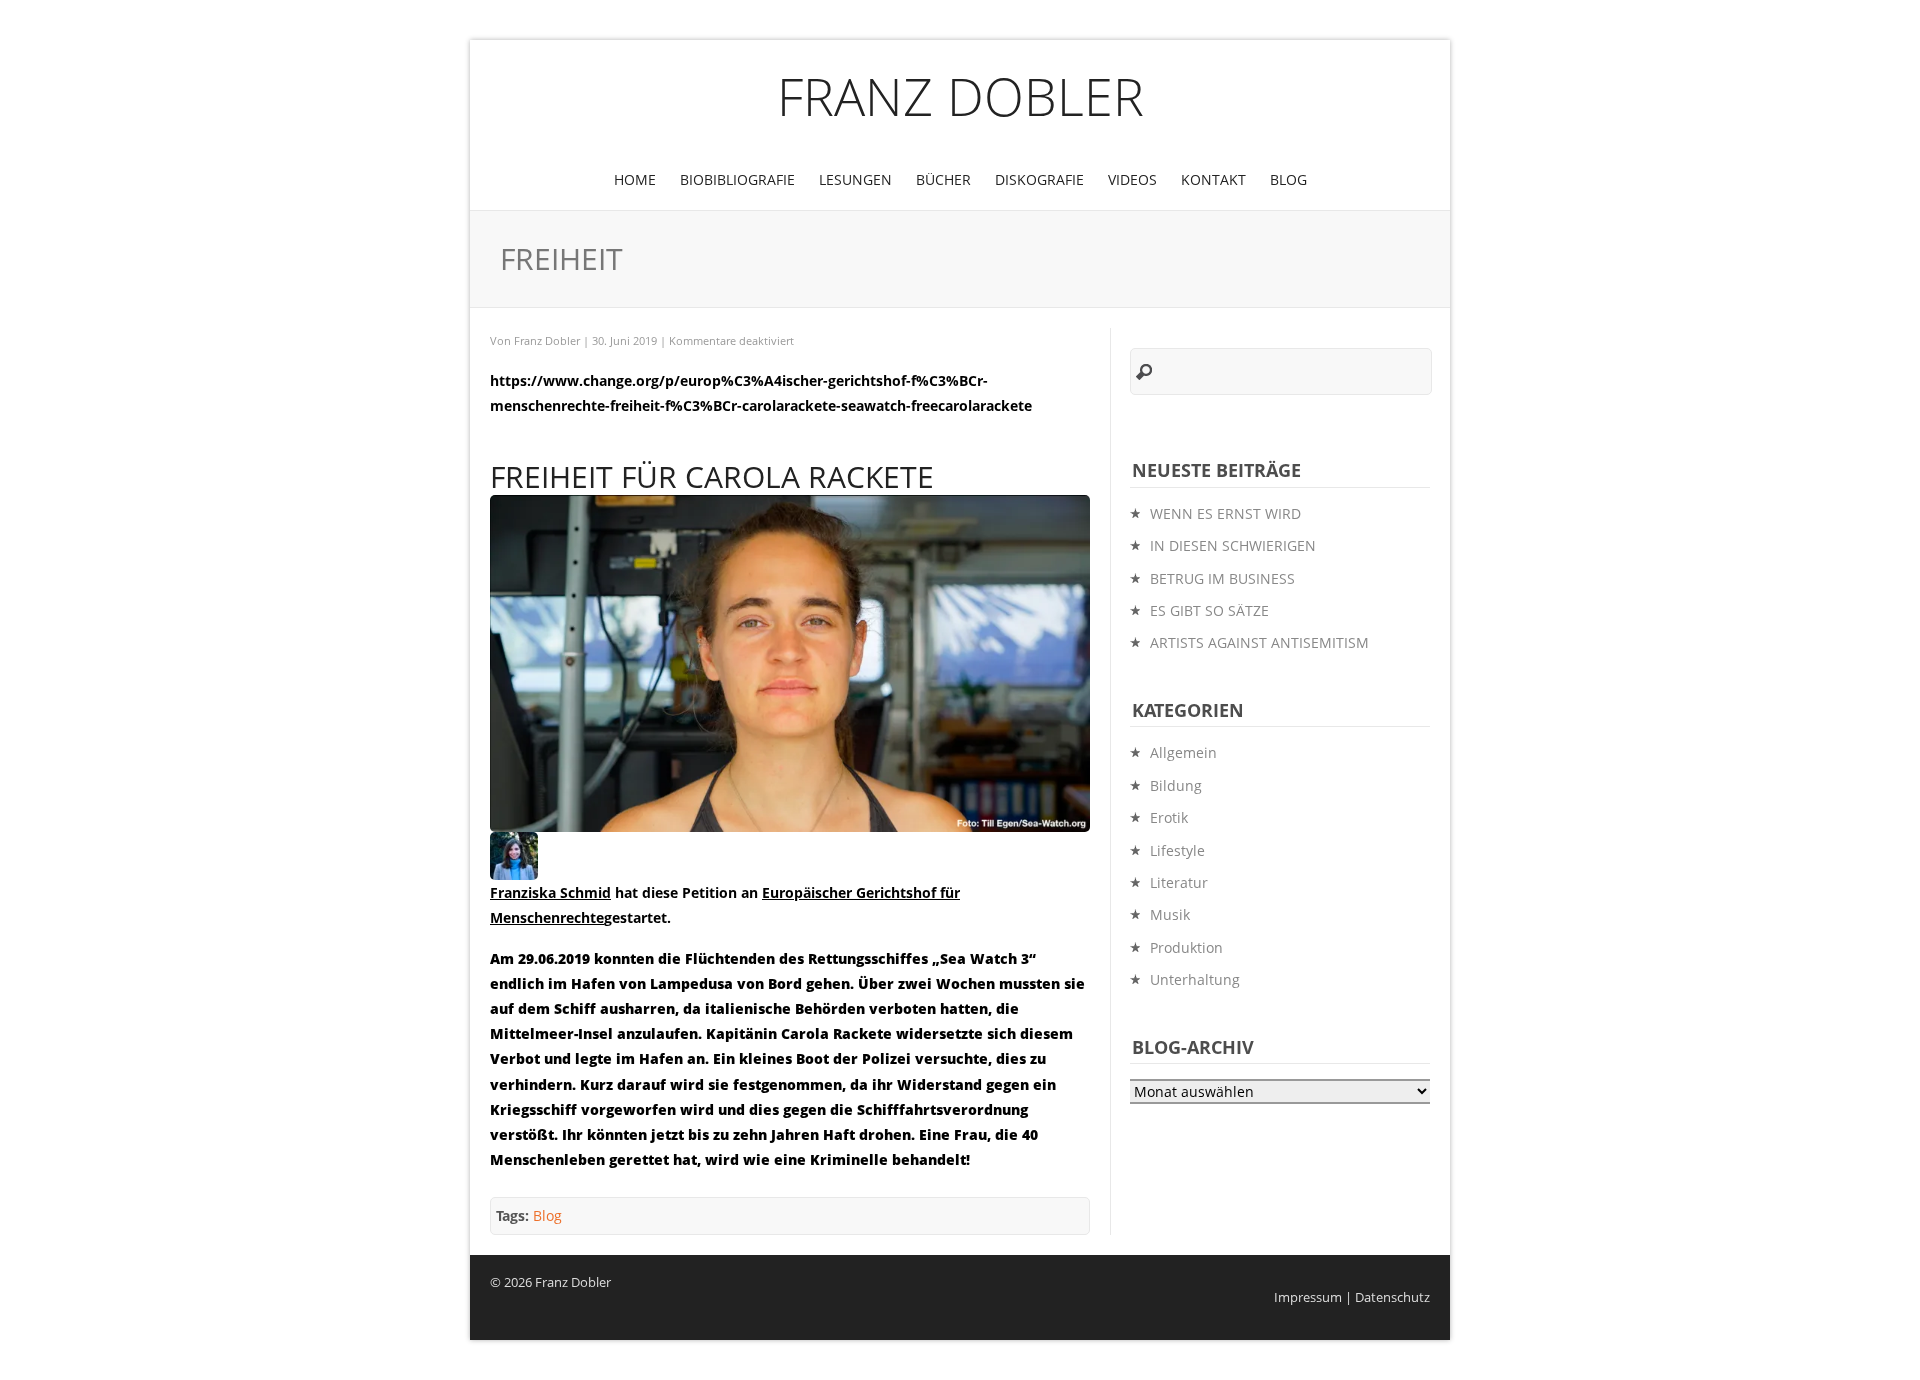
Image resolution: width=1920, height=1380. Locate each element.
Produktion (1186, 947)
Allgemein (1183, 752)
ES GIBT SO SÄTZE (1209, 610)
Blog (1288, 179)
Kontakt (1213, 179)
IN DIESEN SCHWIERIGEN (1233, 545)
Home (635, 179)
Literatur (1179, 882)
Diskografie (1039, 179)
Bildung (1176, 785)
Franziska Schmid (550, 892)
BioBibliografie (737, 179)
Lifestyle (1177, 850)
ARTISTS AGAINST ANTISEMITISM (1259, 642)
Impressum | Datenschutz (1352, 1297)
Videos (1132, 179)
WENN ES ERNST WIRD (1225, 513)
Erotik (1169, 817)
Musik (1170, 914)
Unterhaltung (1195, 979)
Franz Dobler (960, 95)
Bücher (943, 179)
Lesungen (855, 179)
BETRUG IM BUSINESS (1222, 578)
